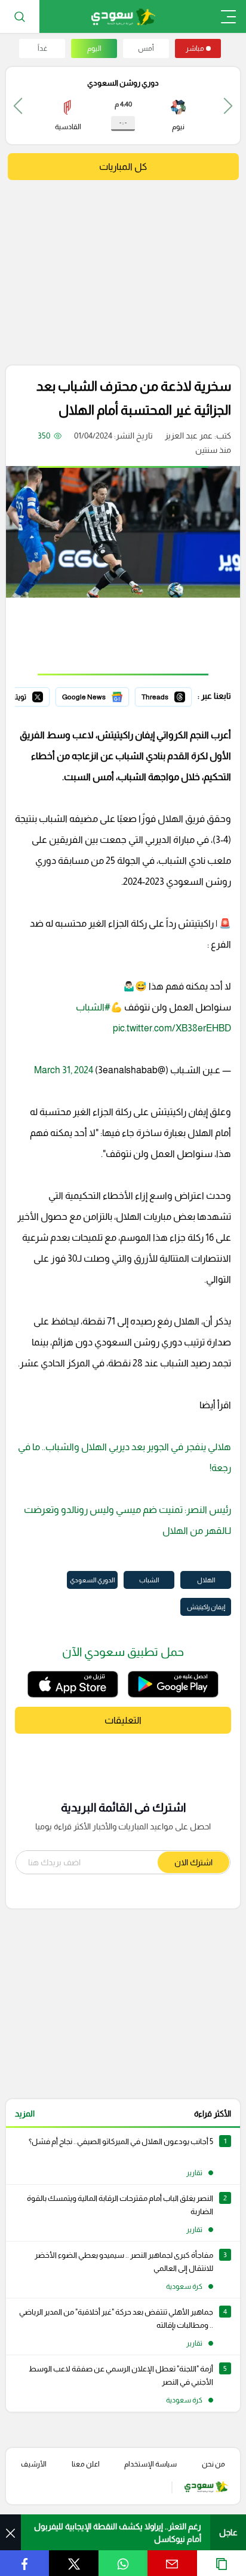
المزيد (25, 2114)
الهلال (206, 1580)
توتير (41, 695)
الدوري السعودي (92, 1580)
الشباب (149, 1580)
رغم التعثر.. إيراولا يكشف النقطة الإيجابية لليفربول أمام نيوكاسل (118, 2533)
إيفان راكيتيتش (206, 1607)
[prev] (228, 106)
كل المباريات (123, 167)
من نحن (213, 2464)
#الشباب (93, 1007)
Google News (103, 695)
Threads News (164, 695)
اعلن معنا (86, 2464)
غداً (42, 48)
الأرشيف (34, 2464)
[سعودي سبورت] (123, 16)
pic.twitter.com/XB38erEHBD (172, 1028)
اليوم (94, 48)
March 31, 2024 (64, 1070)
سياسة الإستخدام (150, 2464)
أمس (146, 48)
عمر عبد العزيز (189, 436)
